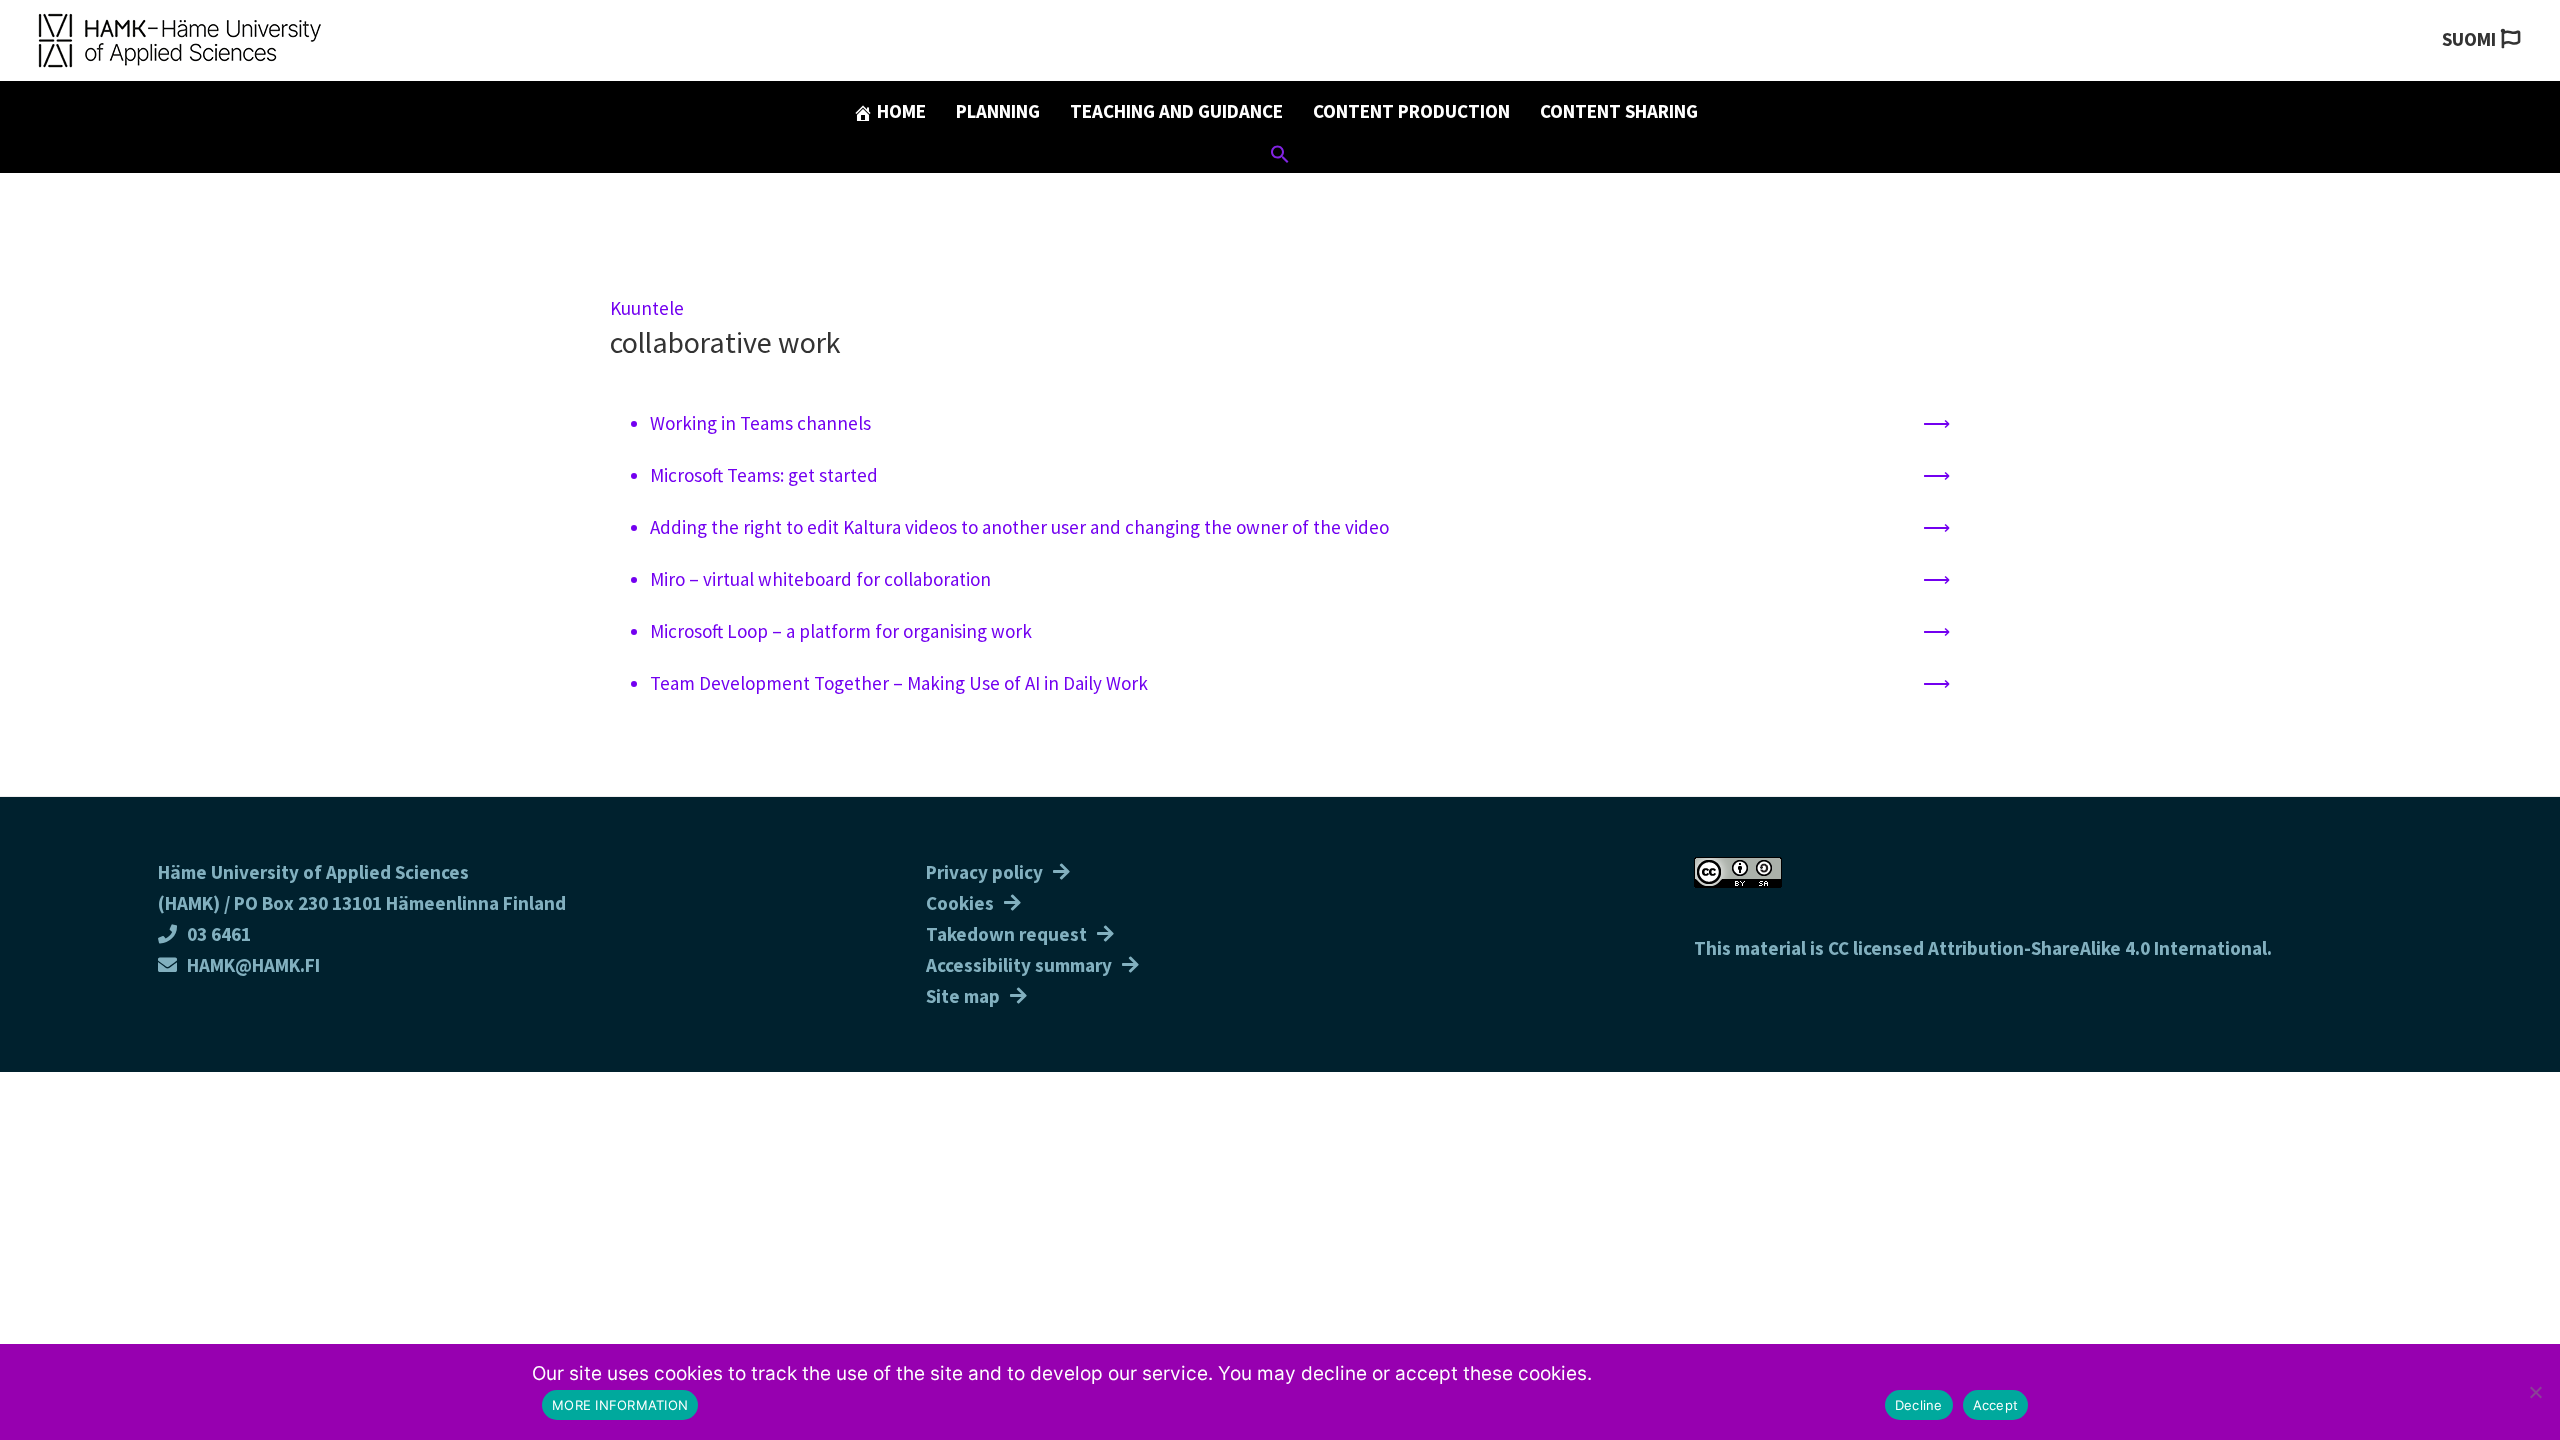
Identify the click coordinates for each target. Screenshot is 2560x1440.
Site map (963, 996)
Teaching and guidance (1176, 111)
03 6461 (219, 934)
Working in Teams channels (760, 423)
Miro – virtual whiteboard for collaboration (820, 579)
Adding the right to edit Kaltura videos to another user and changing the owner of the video (1019, 527)
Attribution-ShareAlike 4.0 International (2097, 948)
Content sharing (1619, 111)
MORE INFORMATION (620, 1405)
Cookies (960, 903)
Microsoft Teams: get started (764, 475)
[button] (1280, 157)
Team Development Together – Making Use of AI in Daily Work (899, 683)
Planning (998, 111)
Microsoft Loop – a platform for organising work (841, 631)
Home (899, 111)
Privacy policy (984, 872)
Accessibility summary (1019, 965)
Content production (1411, 111)
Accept (1996, 1405)
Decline (1919, 1405)
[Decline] (2535, 1392)
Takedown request (1006, 934)
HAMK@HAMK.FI (253, 965)
